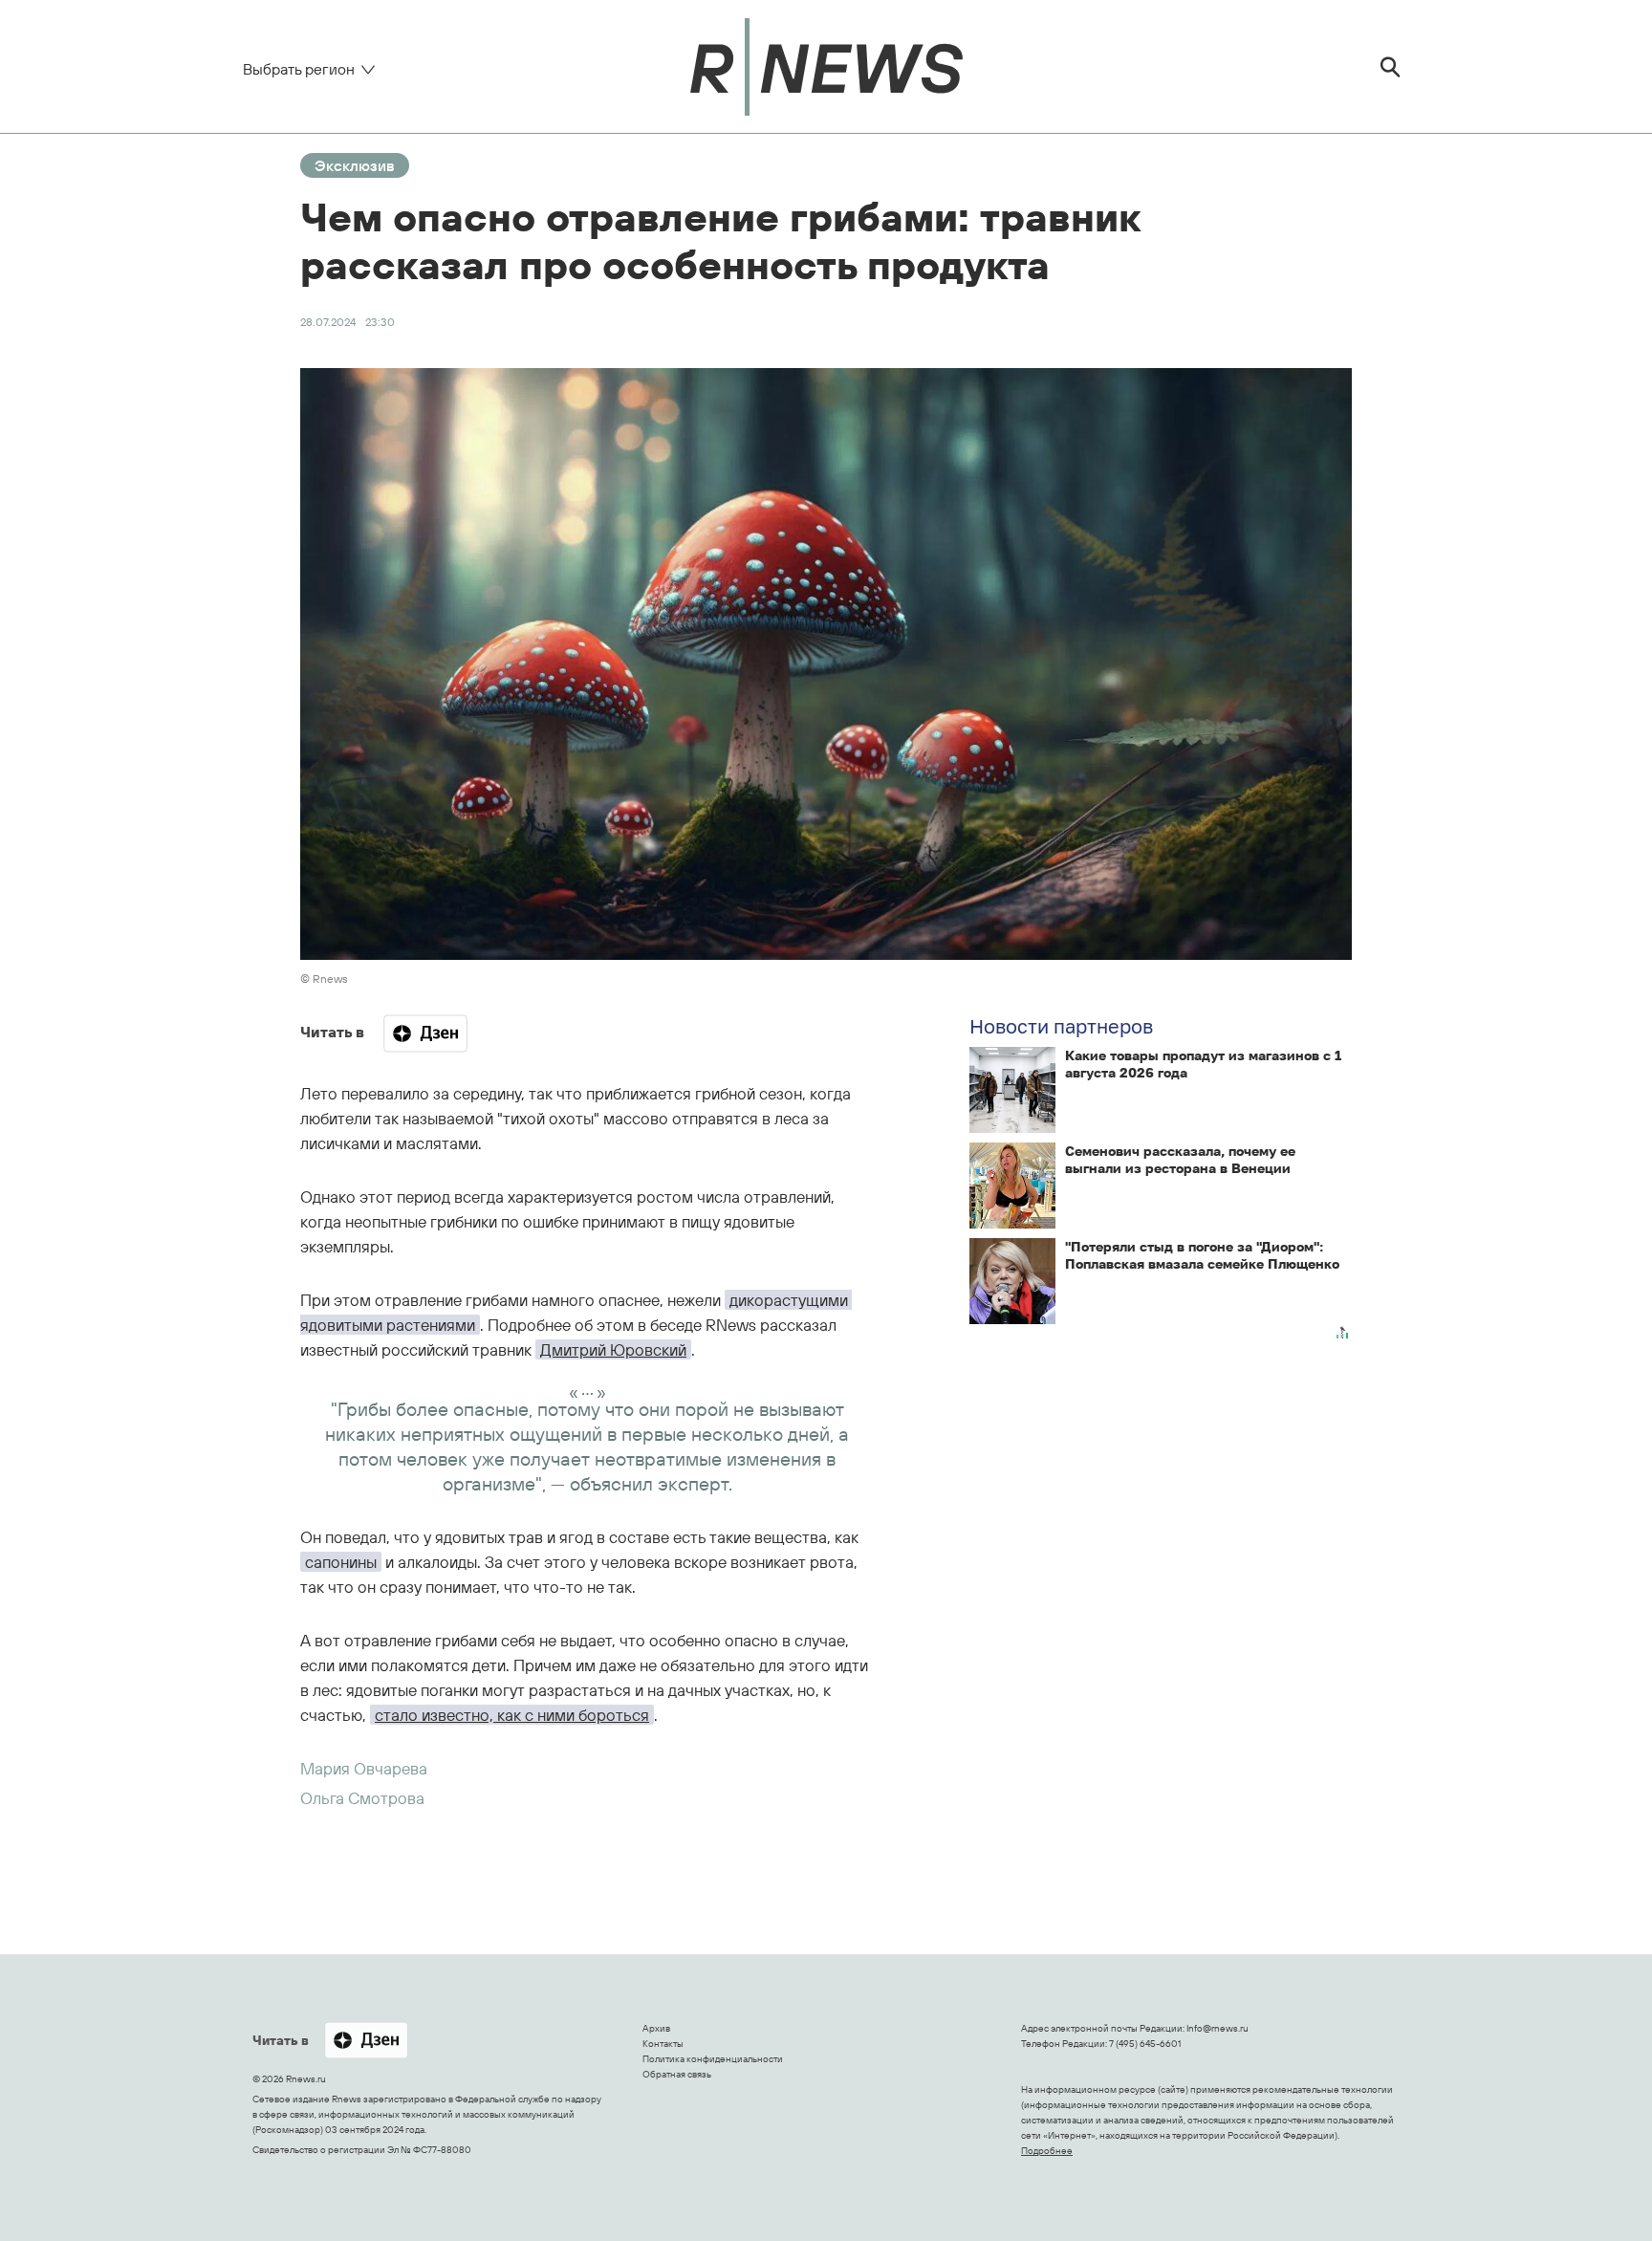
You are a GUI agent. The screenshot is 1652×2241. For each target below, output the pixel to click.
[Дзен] (425, 1033)
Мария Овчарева (364, 1768)
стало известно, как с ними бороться (512, 1715)
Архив (656, 2028)
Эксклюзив (355, 165)
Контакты (663, 2044)
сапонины (341, 1562)
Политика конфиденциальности (713, 2059)
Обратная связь (677, 2074)
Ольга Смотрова (362, 1798)
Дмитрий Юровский (613, 1349)
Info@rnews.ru (1217, 2028)
